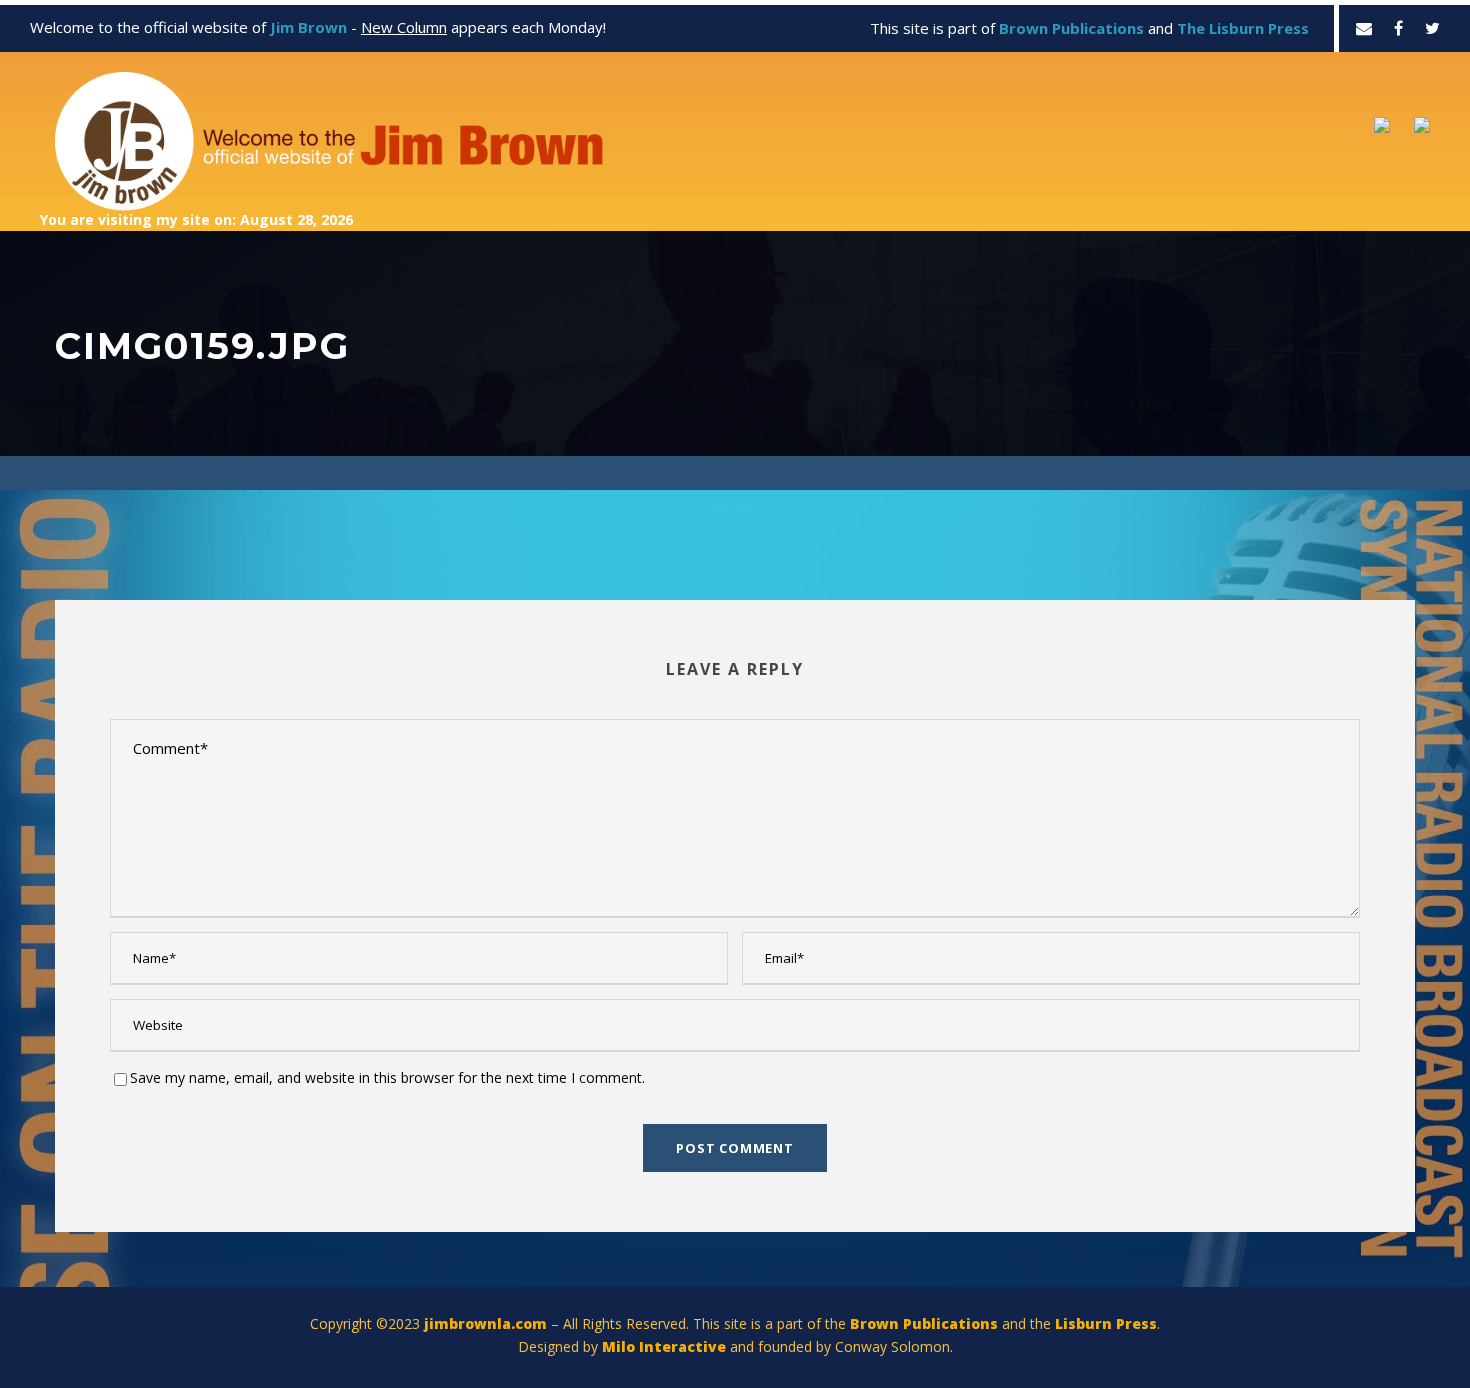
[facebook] (1398, 28)
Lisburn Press (1106, 1323)
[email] (1364, 28)
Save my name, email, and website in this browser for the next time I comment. (387, 1077)
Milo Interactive (666, 1346)
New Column (404, 27)
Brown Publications (924, 1323)
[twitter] (1432, 28)
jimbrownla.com (485, 1323)
